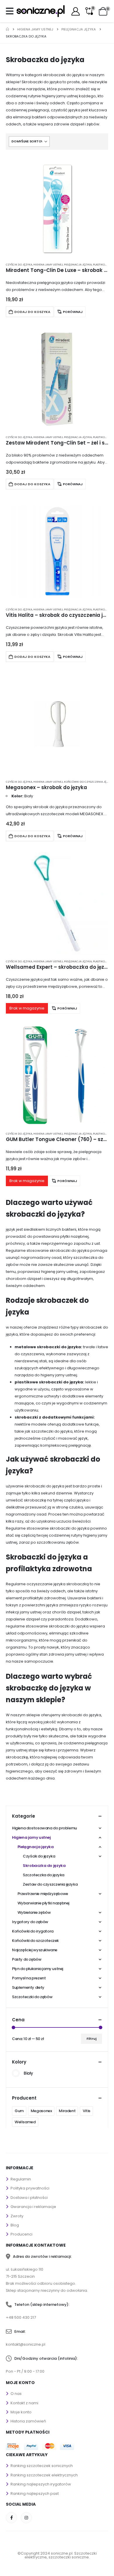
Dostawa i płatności (29, 2198)
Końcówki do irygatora (33, 1931)
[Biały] (16, 2073)
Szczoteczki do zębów (32, 1997)
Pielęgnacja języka (78, 264)
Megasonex (41, 2111)
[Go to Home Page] (7, 29)
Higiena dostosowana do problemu (44, 1828)
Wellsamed (25, 2122)
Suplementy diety (28, 1987)
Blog (15, 2225)
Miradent (67, 2111)
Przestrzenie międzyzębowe (43, 1894)
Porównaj (73, 312)
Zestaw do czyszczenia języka (50, 1884)
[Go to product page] (57, 207)
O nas (16, 2394)
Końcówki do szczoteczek (35, 1941)
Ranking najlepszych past (35, 2494)
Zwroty (17, 2216)
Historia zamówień (28, 2421)
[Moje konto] (76, 11)
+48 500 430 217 (21, 2317)
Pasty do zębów (27, 1959)
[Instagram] (26, 2518)
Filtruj (91, 2039)
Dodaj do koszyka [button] (32, 312)
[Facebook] (11, 2518)
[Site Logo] (40, 11)
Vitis (87, 2111)
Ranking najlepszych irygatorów (41, 2484)
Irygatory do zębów (30, 1922)
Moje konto (21, 2412)
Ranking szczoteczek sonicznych (42, 2466)
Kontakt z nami (24, 2403)
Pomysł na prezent (29, 1978)
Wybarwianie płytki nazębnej (43, 1903)
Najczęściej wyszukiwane (35, 1950)
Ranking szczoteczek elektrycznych (44, 2475)
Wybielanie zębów (34, 1912)
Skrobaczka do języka (44, 1866)
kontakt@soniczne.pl (26, 2344)
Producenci (21, 2234)
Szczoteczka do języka (44, 1875)
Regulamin (21, 2179)
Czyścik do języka (19, 264)
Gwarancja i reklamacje (33, 2207)
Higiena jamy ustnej (48, 264)
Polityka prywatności (30, 2188)
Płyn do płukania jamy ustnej (38, 1969)
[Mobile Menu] (11, 11)
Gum (19, 2111)
